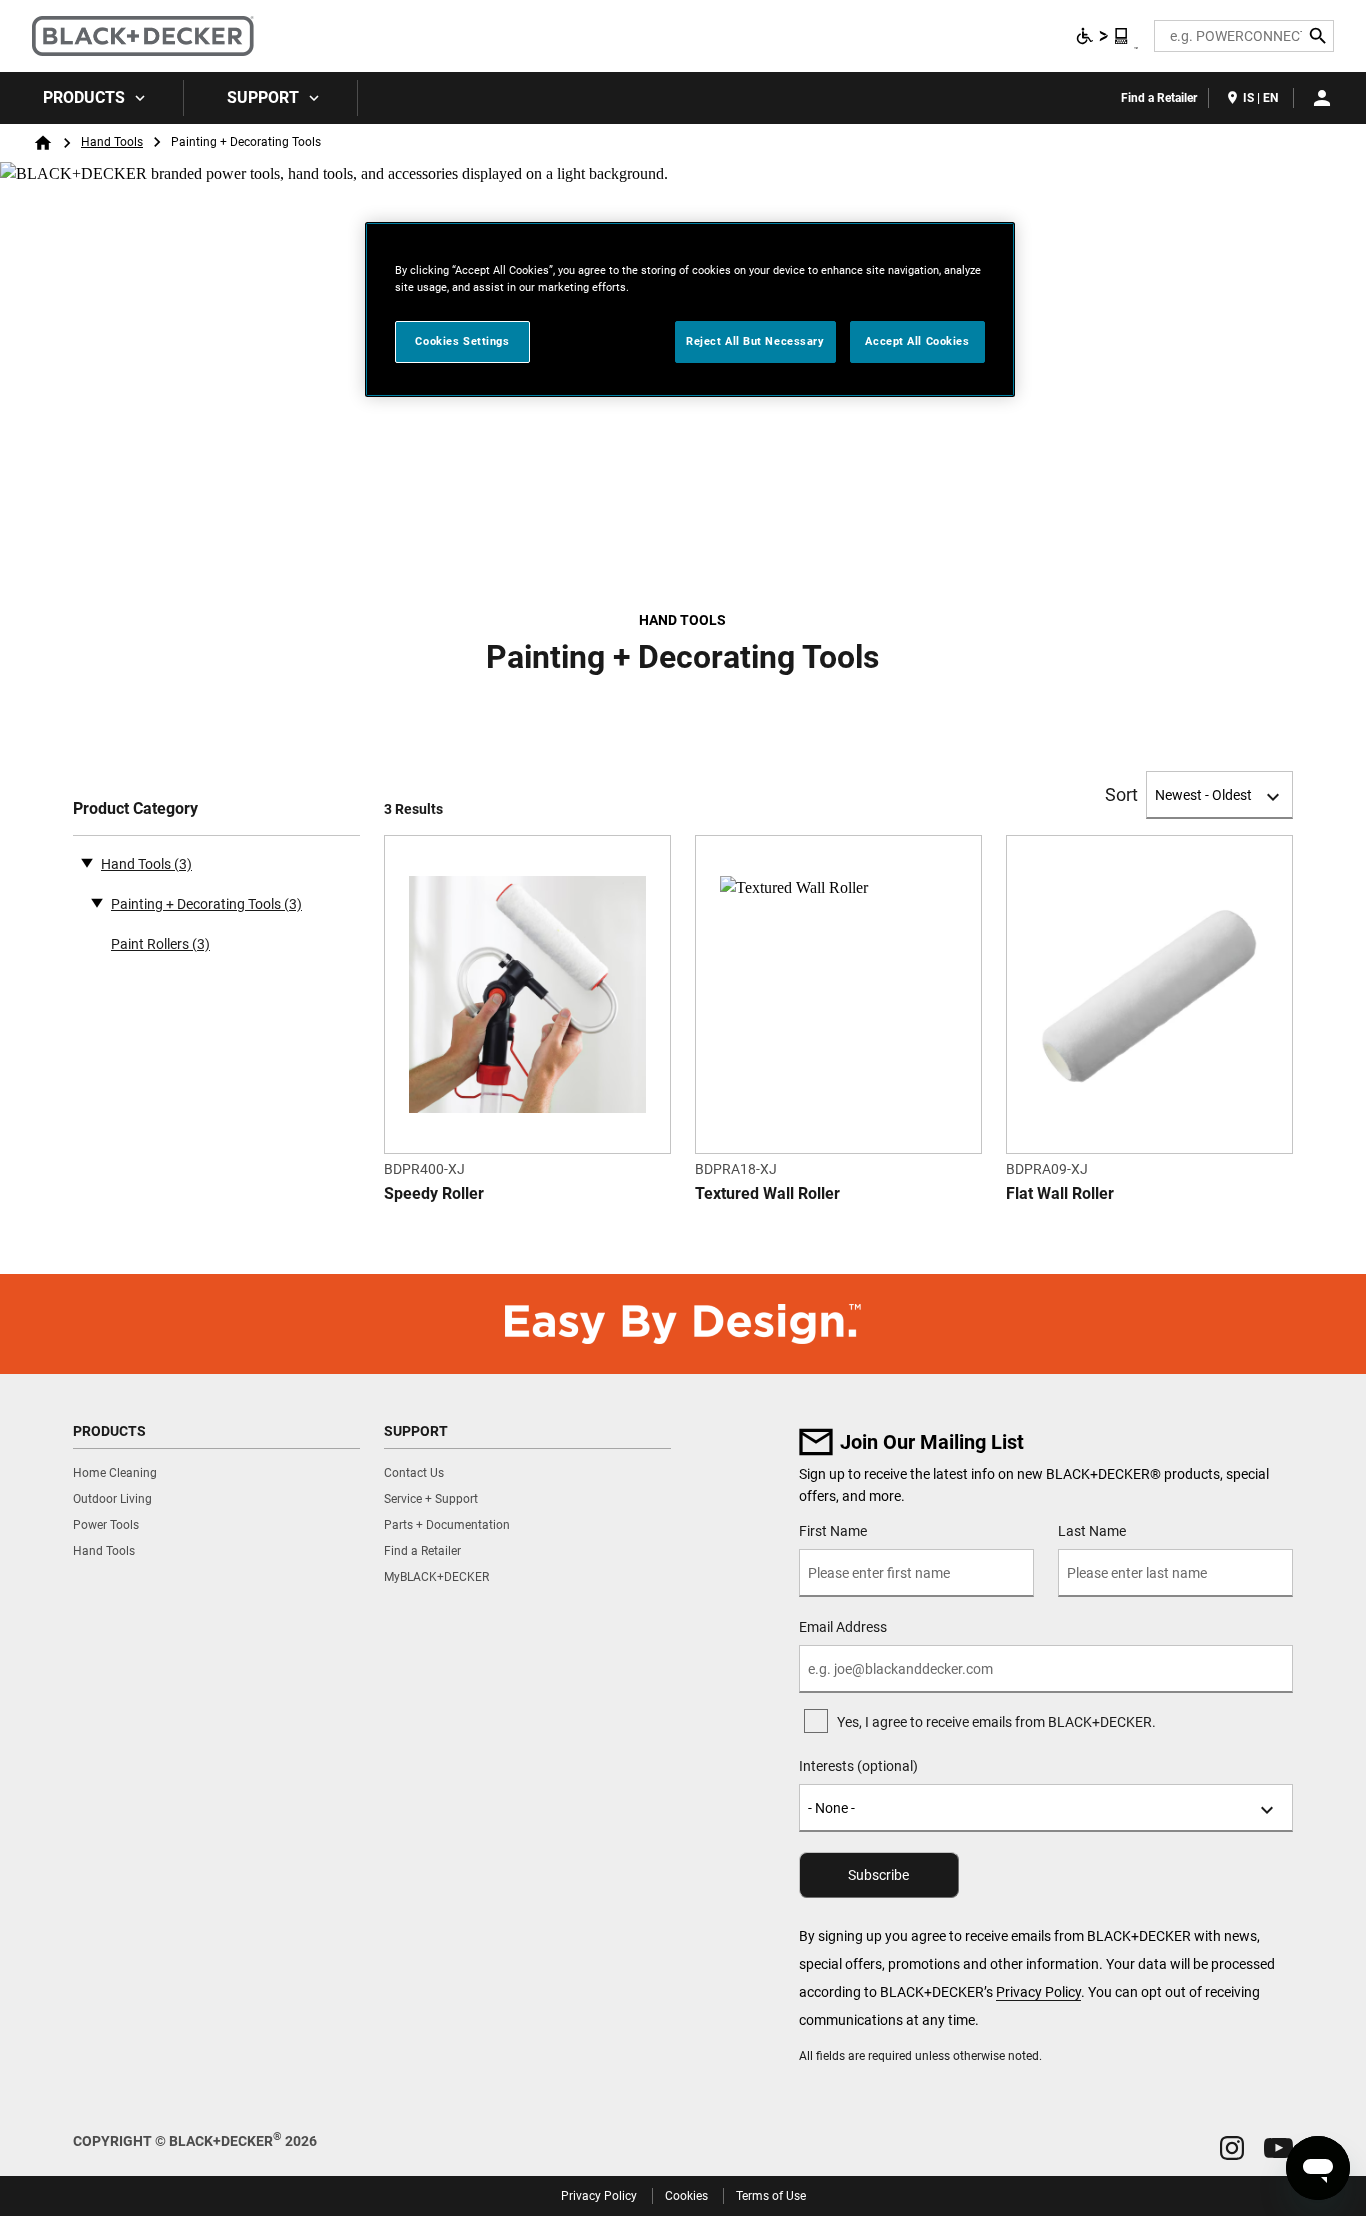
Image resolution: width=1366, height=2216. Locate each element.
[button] (1232, 2148)
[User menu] (1322, 98)
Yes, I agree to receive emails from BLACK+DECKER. (996, 1722)
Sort (1121, 795)
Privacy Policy (1038, 1992)
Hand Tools (112, 142)
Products (84, 97)
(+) (97, 902)
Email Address (843, 1627)
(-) (87, 862)
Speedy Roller (434, 1193)
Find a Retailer (1159, 98)
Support (263, 97)
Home (43, 143)
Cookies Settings (462, 341)
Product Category (135, 808)
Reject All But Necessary (755, 341)
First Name (833, 1531)
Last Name (1092, 1531)
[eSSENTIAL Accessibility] (1103, 36)
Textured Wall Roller (767, 1193)
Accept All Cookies (917, 341)
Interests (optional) (858, 1766)
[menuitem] (92, 98)
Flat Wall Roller (1060, 1193)
